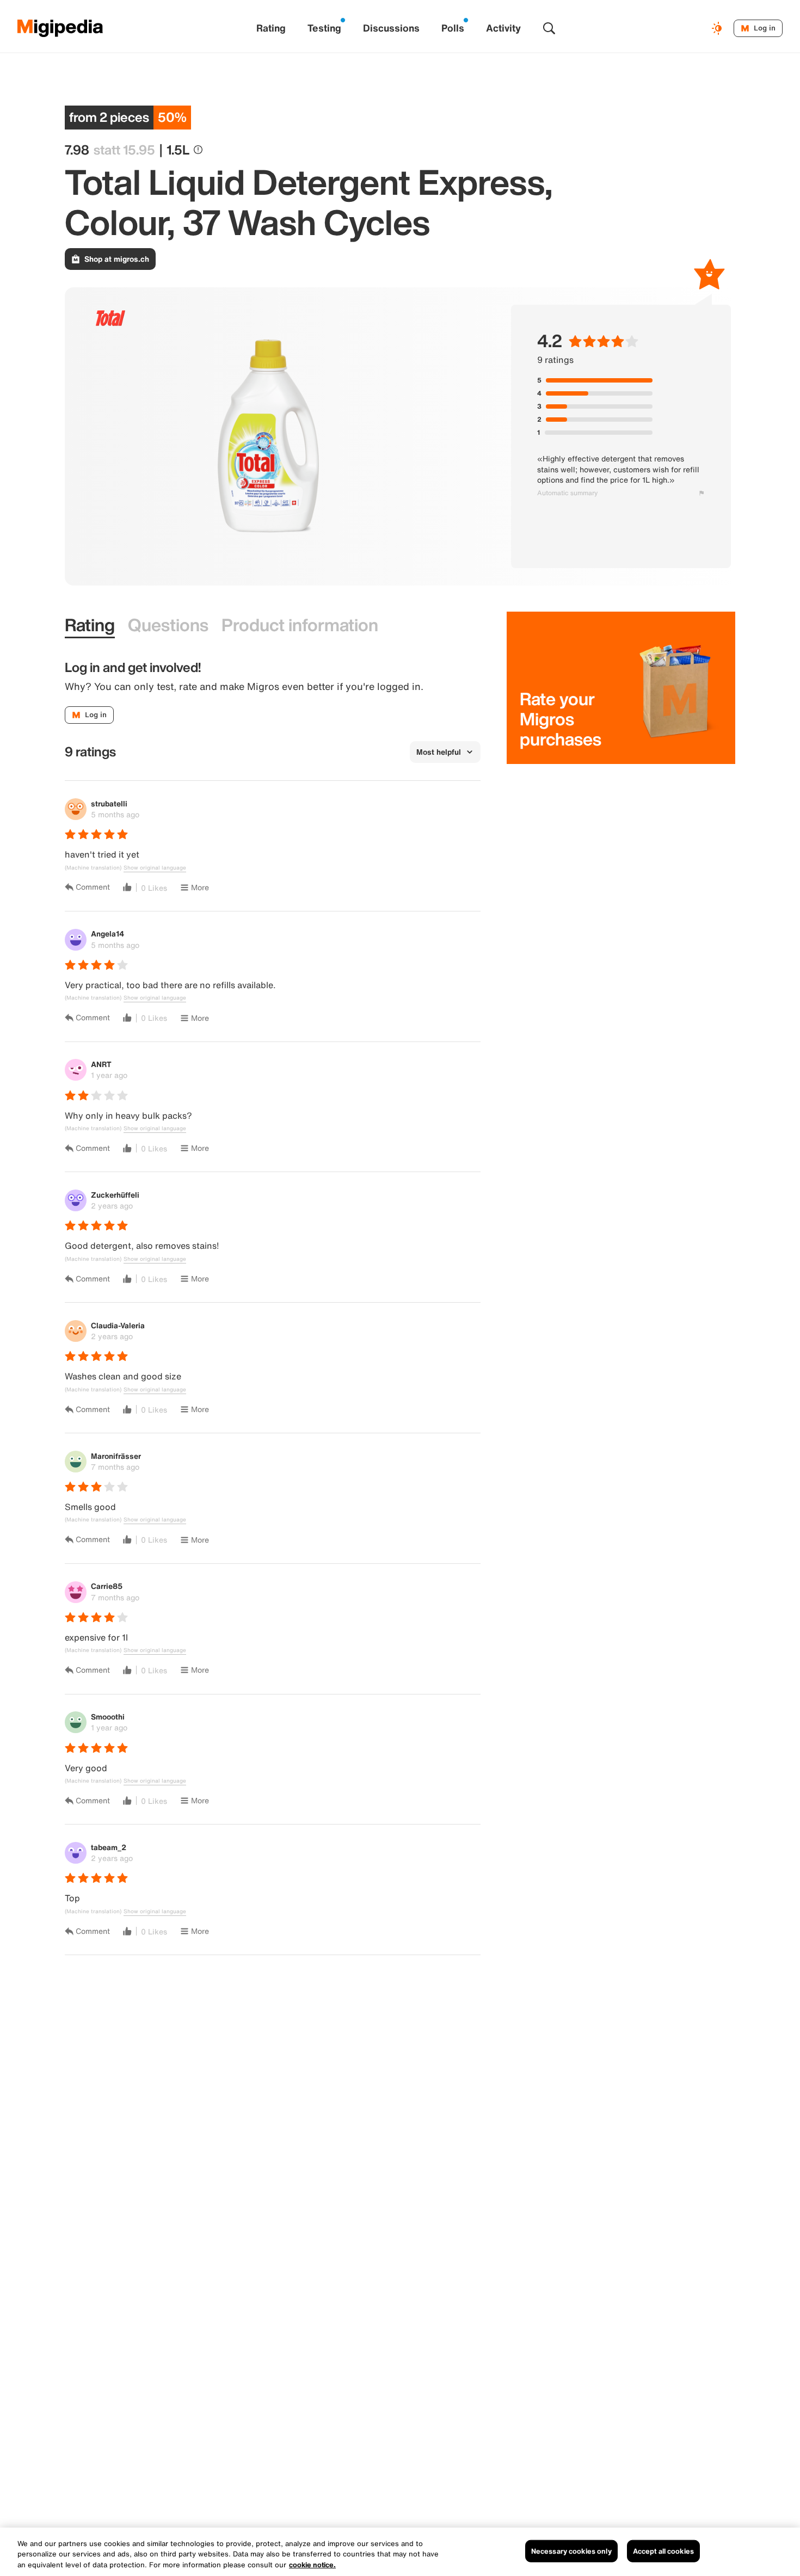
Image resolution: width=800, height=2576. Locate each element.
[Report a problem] (701, 493)
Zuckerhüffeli (115, 1195)
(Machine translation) (93, 868)
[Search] (549, 28)
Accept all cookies (663, 2551)
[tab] (90, 625)
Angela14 (107, 933)
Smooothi (108, 1717)
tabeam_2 (109, 1847)
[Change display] (718, 28)
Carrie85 (107, 1586)
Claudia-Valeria (118, 1325)
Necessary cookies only (571, 2551)
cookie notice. (312, 2565)
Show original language (155, 868)
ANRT (101, 1064)
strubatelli (109, 803)
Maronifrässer (116, 1456)
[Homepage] (60, 28)
